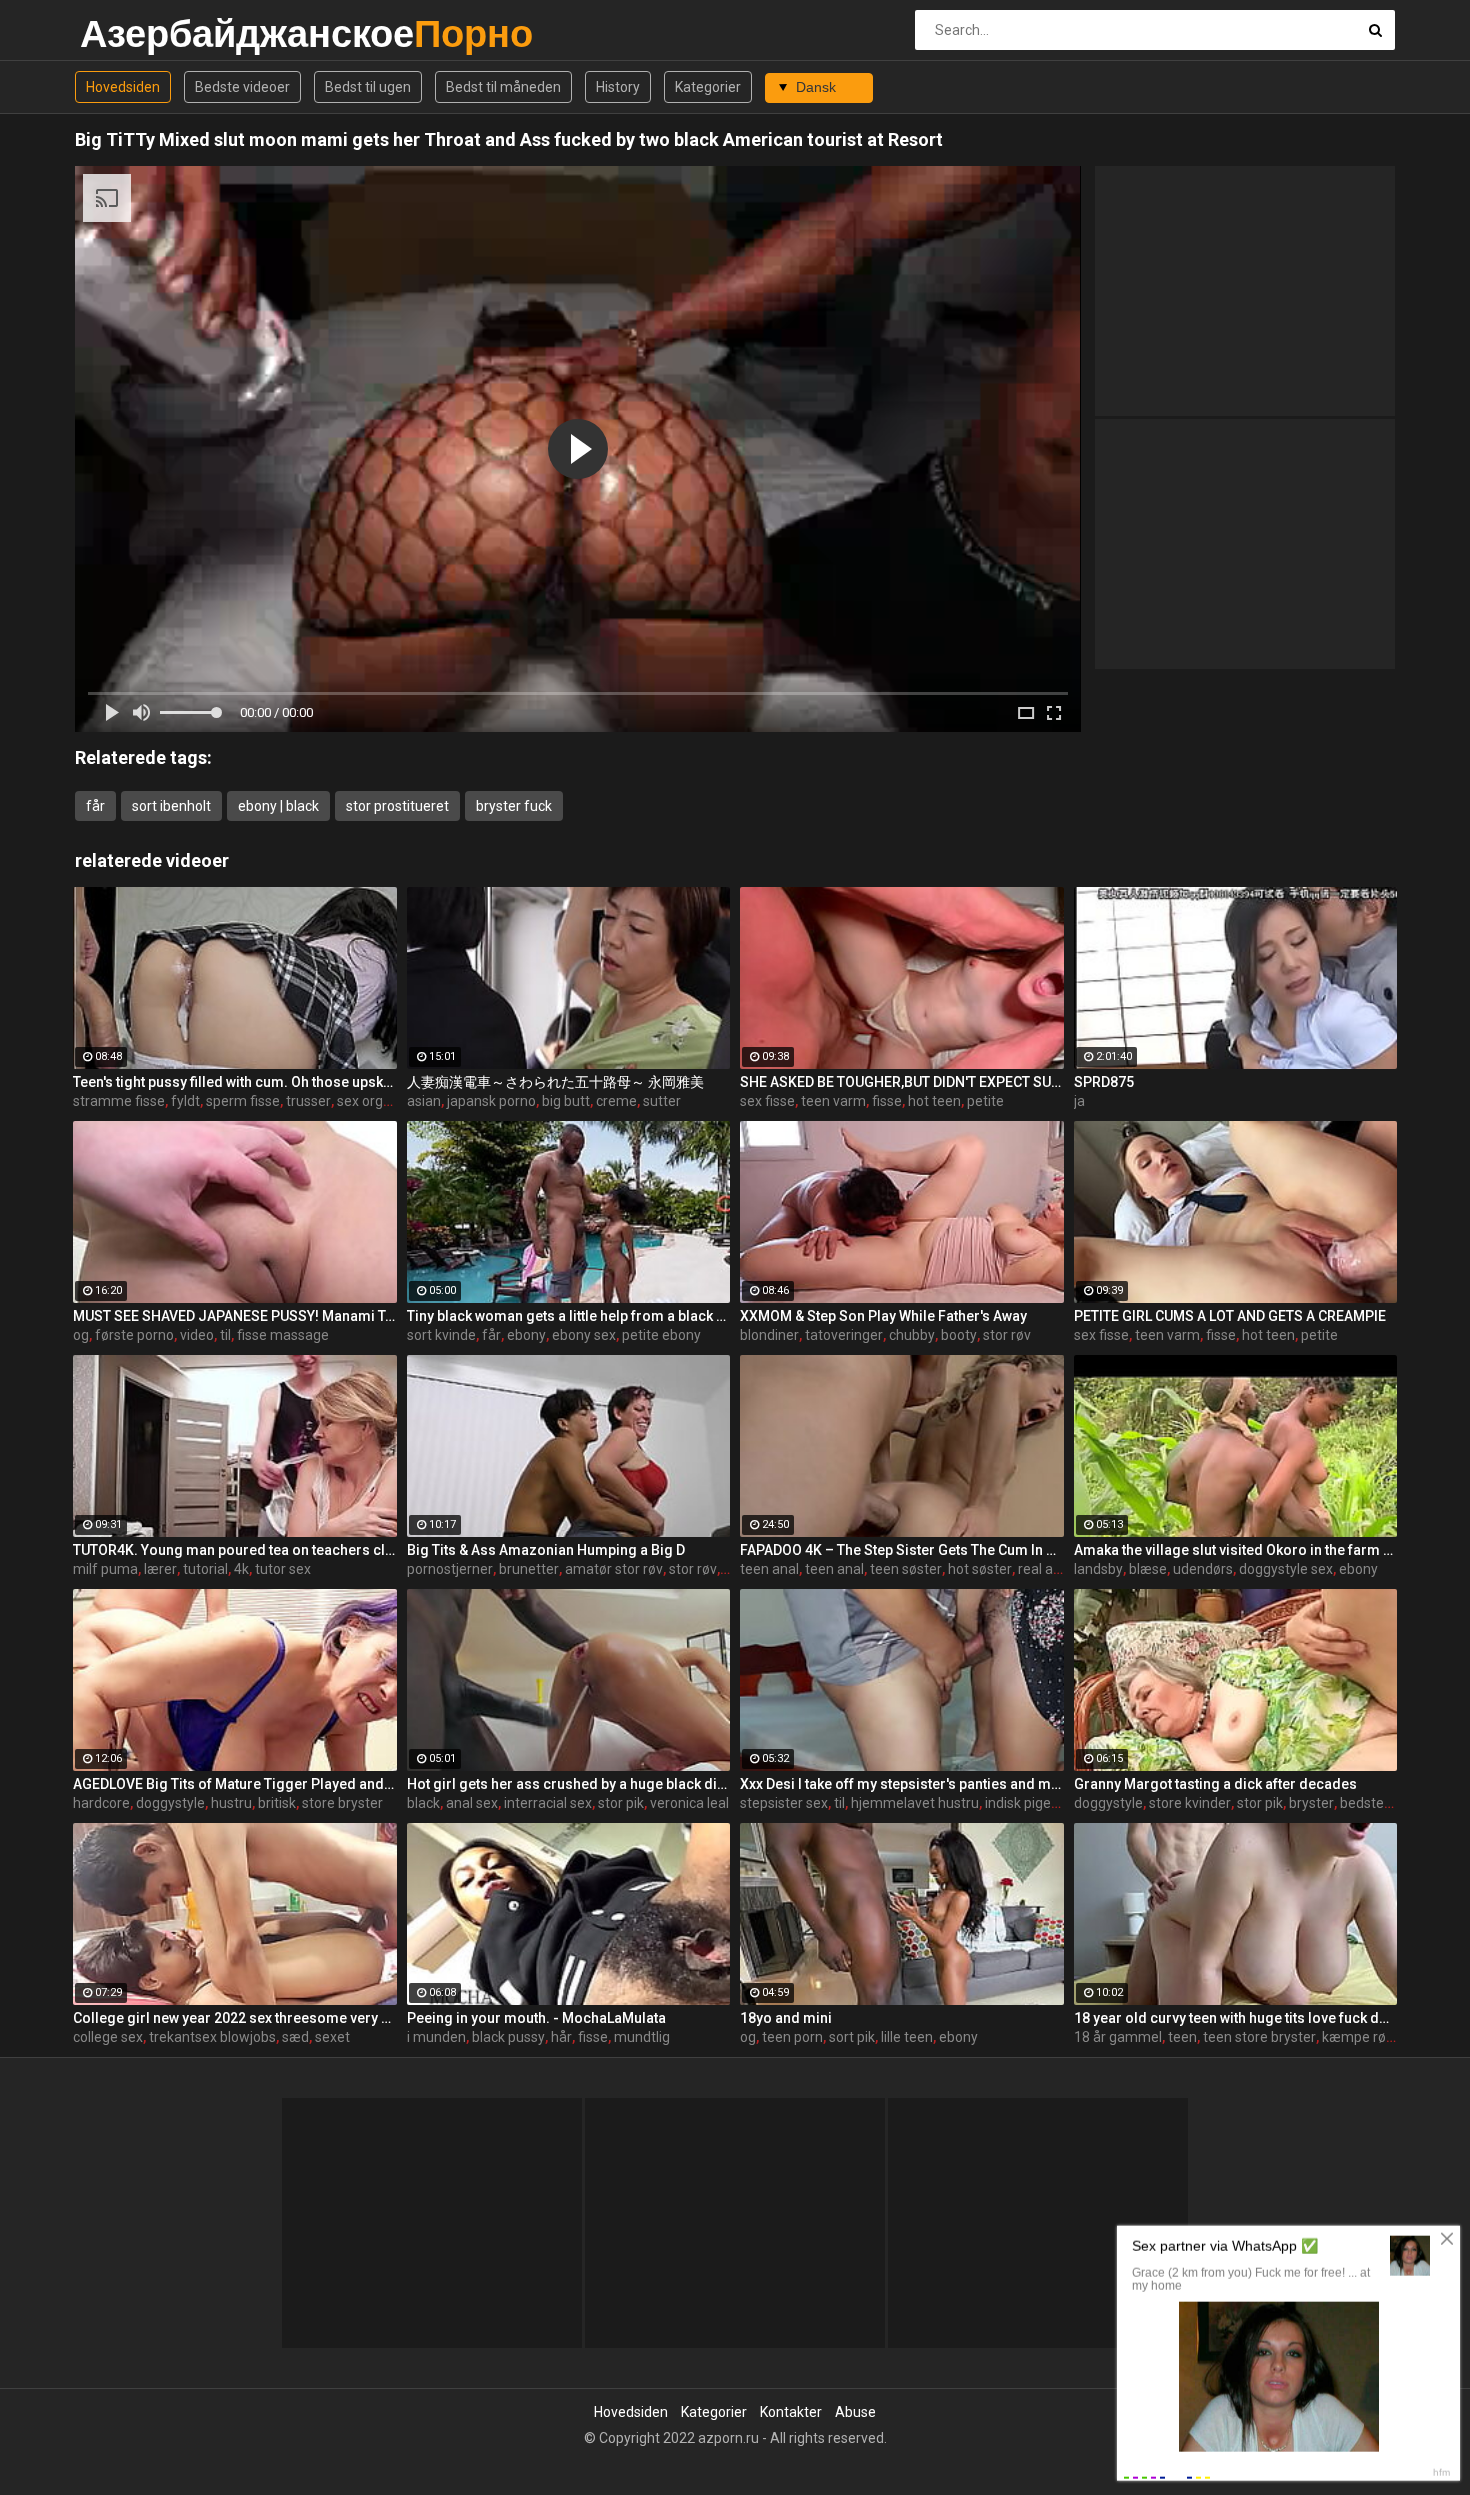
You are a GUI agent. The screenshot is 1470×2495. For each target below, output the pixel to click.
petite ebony (661, 1335)
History (618, 87)
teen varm (833, 1101)
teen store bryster (1259, 2037)
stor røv (1007, 1335)
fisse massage (283, 1335)
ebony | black (278, 806)
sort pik (852, 2037)
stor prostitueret (397, 806)
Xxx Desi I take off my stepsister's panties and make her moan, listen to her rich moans (902, 1784)
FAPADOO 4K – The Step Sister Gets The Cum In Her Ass (902, 1550)
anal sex (472, 1803)
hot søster (980, 1569)
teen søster (906, 1569)
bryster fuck (514, 806)
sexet (332, 2037)
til (225, 1335)
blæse (1148, 1569)
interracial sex (548, 1803)
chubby (912, 1335)
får (95, 806)
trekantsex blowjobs (212, 2037)
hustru (231, 1803)
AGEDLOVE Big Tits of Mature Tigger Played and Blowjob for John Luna (235, 1784)
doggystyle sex (1286, 1569)
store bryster (342, 1803)
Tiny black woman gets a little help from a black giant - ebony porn (569, 1316)
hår (561, 2037)
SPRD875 (1104, 1082)
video (197, 1335)
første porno (134, 1335)
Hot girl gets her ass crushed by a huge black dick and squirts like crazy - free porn (569, 1784)
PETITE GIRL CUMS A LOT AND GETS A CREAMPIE (1230, 1316)
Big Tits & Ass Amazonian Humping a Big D (546, 1550)
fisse (887, 1101)
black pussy (508, 2037)
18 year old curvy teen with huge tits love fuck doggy (1236, 2018)
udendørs (1203, 1569)
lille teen (907, 2037)
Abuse (855, 2412)
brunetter (529, 1569)
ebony (526, 1335)
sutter (662, 1101)
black (423, 1803)
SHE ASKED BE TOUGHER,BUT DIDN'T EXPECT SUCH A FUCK (902, 1082)
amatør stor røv (614, 1569)
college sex (108, 2037)
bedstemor (1375, 1803)
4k (241, 1569)
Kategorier (708, 87)
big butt (566, 1101)
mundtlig (642, 2037)
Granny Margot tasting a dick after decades (1215, 1784)
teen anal (769, 1569)
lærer (160, 1569)
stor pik (621, 1803)
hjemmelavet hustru (915, 1803)
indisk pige (1018, 1803)
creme (616, 1101)
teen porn (792, 2037)
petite (985, 1101)
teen (1182, 2037)
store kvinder (1190, 1803)
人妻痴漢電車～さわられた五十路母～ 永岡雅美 (555, 1082)
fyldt (185, 1101)
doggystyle (170, 1803)
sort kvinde (441, 1335)
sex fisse (767, 1101)
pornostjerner (450, 1569)
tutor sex (283, 1569)
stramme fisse (119, 1101)
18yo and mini (786, 2018)
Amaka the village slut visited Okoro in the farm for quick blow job (1236, 1550)
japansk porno (491, 1101)
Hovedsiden (123, 87)
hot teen (934, 1101)
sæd (295, 2037)
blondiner (769, 1335)
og (81, 1335)
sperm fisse (243, 1101)
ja (1079, 1101)
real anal (1045, 1569)
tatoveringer (844, 1335)
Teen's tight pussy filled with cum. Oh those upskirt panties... (235, 1082)
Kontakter (791, 2412)
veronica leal (689, 1803)
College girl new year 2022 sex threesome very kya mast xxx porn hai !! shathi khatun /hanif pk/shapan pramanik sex (235, 2018)
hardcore (101, 1803)
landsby (1098, 1569)
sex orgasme (378, 1101)
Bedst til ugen (368, 87)
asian (424, 1101)
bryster (1311, 1803)
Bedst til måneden (503, 87)
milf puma (105, 1569)
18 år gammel (1118, 2037)
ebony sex (584, 1335)
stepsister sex (784, 1803)
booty (959, 1335)
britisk (277, 1803)
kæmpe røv (1357, 2037)
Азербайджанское (132, 33)
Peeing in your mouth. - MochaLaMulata (536, 2018)
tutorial (205, 1569)
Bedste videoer (242, 87)
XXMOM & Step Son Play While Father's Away (883, 1316)
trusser (308, 1101)
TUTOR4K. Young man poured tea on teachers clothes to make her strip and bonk (235, 1550)
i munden (436, 2037)
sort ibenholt (171, 806)
